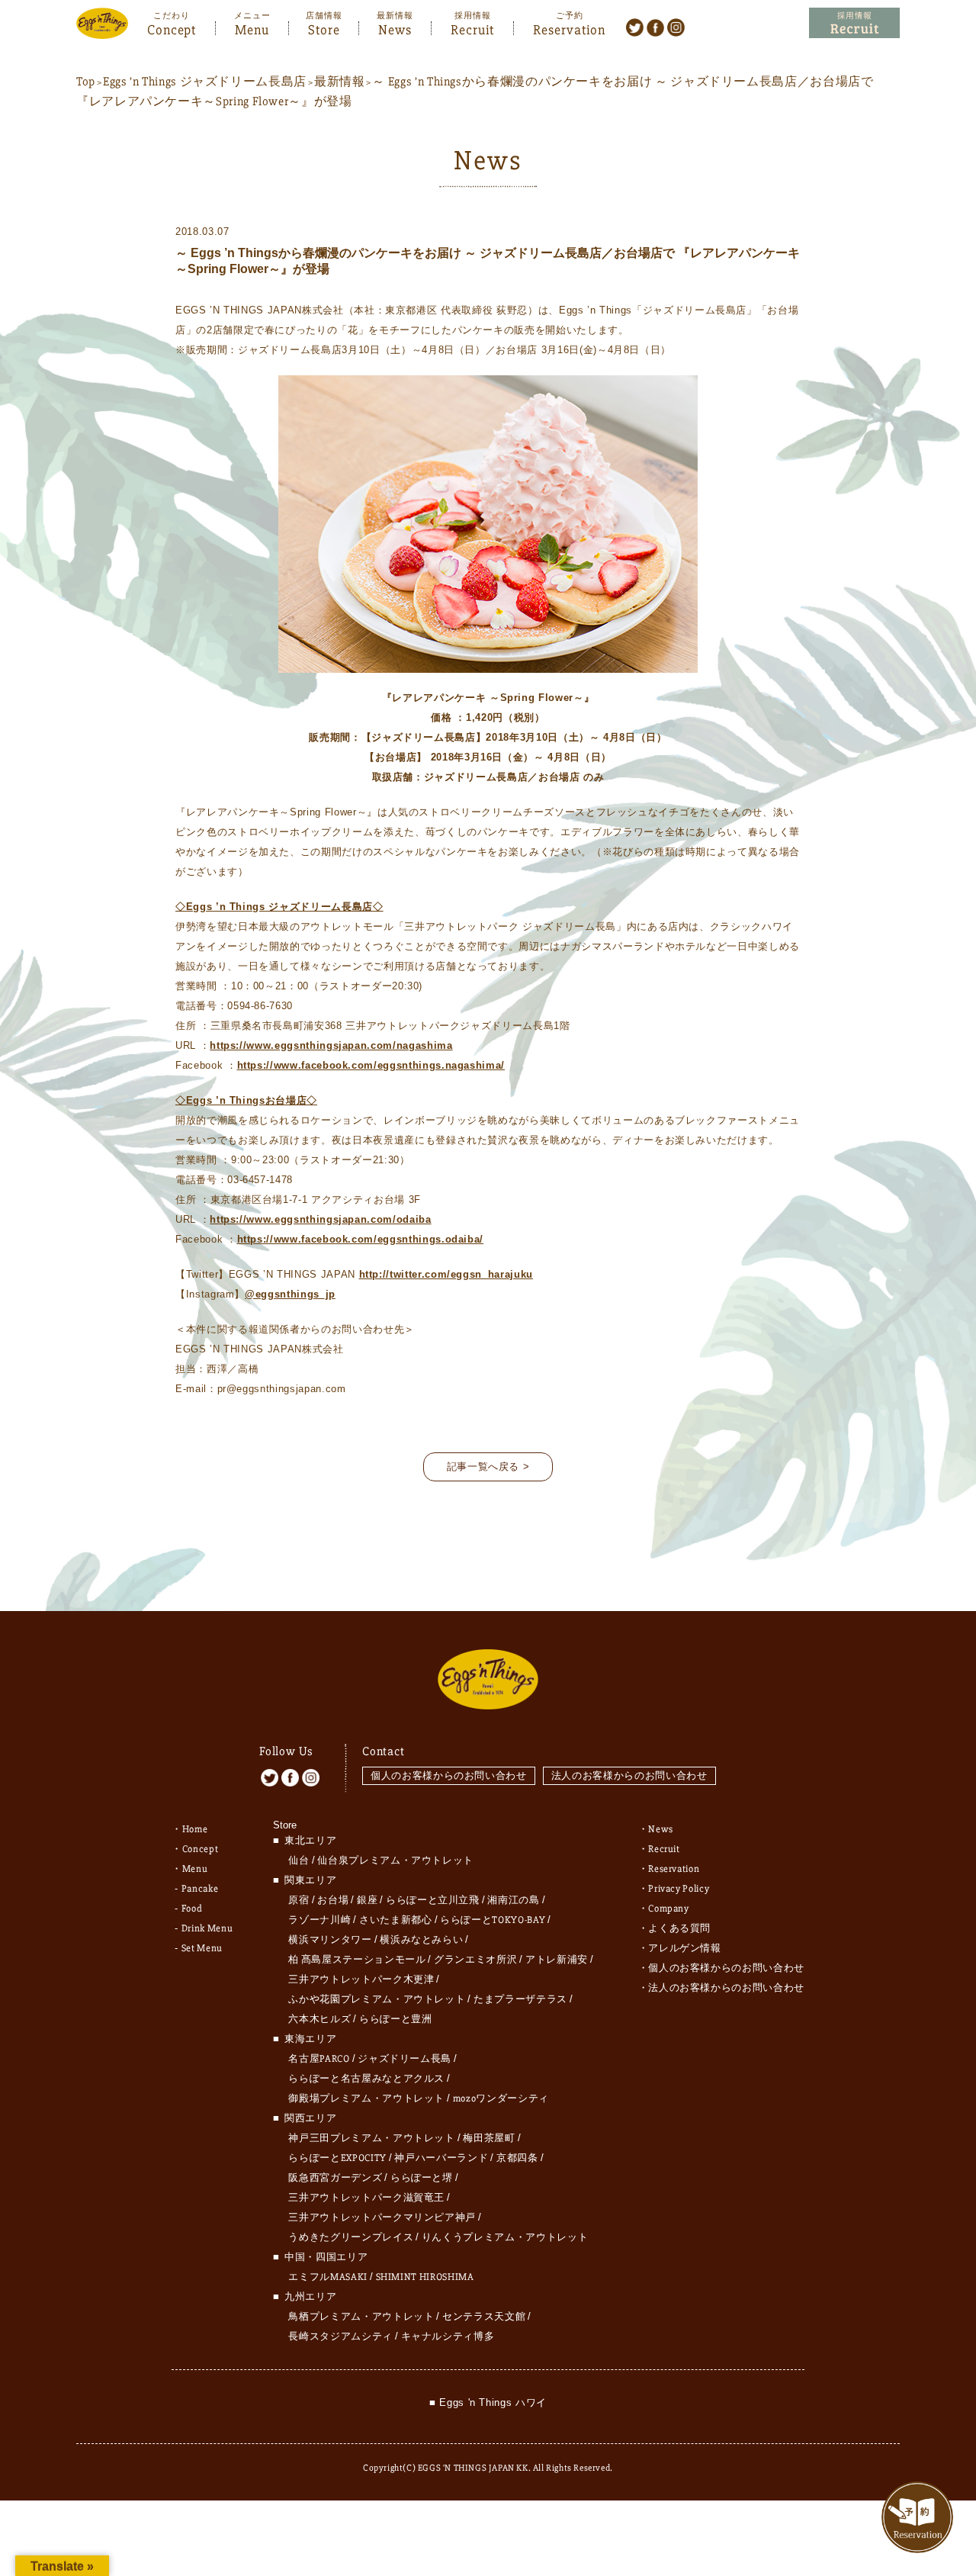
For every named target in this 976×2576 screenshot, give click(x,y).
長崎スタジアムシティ (340, 2336)
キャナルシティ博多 (448, 2336)
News (395, 28)
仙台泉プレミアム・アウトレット (395, 1860)
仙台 (299, 1860)
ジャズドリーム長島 (405, 2059)
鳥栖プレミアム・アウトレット (361, 2317)
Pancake (200, 1889)
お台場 (333, 1900)
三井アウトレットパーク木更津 (361, 1979)
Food (192, 1909)
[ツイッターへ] (635, 27)
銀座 (367, 1900)
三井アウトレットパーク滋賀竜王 (366, 2198)
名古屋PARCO (319, 2059)
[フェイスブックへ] (655, 27)
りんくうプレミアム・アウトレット (505, 2237)
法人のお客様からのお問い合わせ (629, 1775)
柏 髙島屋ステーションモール (357, 1960)
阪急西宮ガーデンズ (335, 2178)
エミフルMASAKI (328, 2277)
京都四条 (517, 2158)
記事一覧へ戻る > (488, 1466)
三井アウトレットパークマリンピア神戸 (382, 2217)
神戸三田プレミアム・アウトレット (371, 2138)
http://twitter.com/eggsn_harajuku (446, 1274)
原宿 (299, 1900)
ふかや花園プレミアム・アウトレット (377, 1999)
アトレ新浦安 (557, 1960)
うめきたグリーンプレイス (351, 2237)
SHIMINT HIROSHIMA (425, 2277)
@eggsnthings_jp (290, 1294)
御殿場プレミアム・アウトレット (366, 2098)
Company (669, 1909)
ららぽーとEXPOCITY (337, 2158)
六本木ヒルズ (319, 2019)
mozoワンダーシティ (501, 2098)
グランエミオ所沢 (475, 1960)
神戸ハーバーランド (441, 2158)
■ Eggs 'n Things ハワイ (488, 2402)
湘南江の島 (513, 1900)
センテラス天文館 (484, 2317)
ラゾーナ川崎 (319, 1920)
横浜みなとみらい (421, 1940)
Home (195, 1829)
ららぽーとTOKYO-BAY (493, 1920)
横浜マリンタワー (330, 1940)
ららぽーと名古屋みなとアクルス (366, 2079)
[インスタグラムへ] (676, 27)
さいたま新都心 (396, 1920)
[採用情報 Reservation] (854, 23)
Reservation (569, 28)
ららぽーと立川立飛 (433, 1900)
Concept (172, 28)
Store (324, 28)
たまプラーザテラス (520, 1999)
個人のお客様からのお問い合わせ (449, 1775)
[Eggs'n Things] (102, 29)
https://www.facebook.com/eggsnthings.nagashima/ (371, 1065)
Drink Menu (207, 1928)
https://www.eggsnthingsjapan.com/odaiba (320, 1219)
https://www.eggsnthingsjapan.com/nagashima (331, 1045)
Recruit (472, 28)
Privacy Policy (679, 1889)
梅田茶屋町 (489, 2138)
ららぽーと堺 (422, 2178)
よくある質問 (679, 1928)
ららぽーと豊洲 (396, 2019)
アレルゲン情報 (685, 1948)
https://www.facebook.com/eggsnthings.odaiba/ (361, 1239)
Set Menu (202, 1948)
